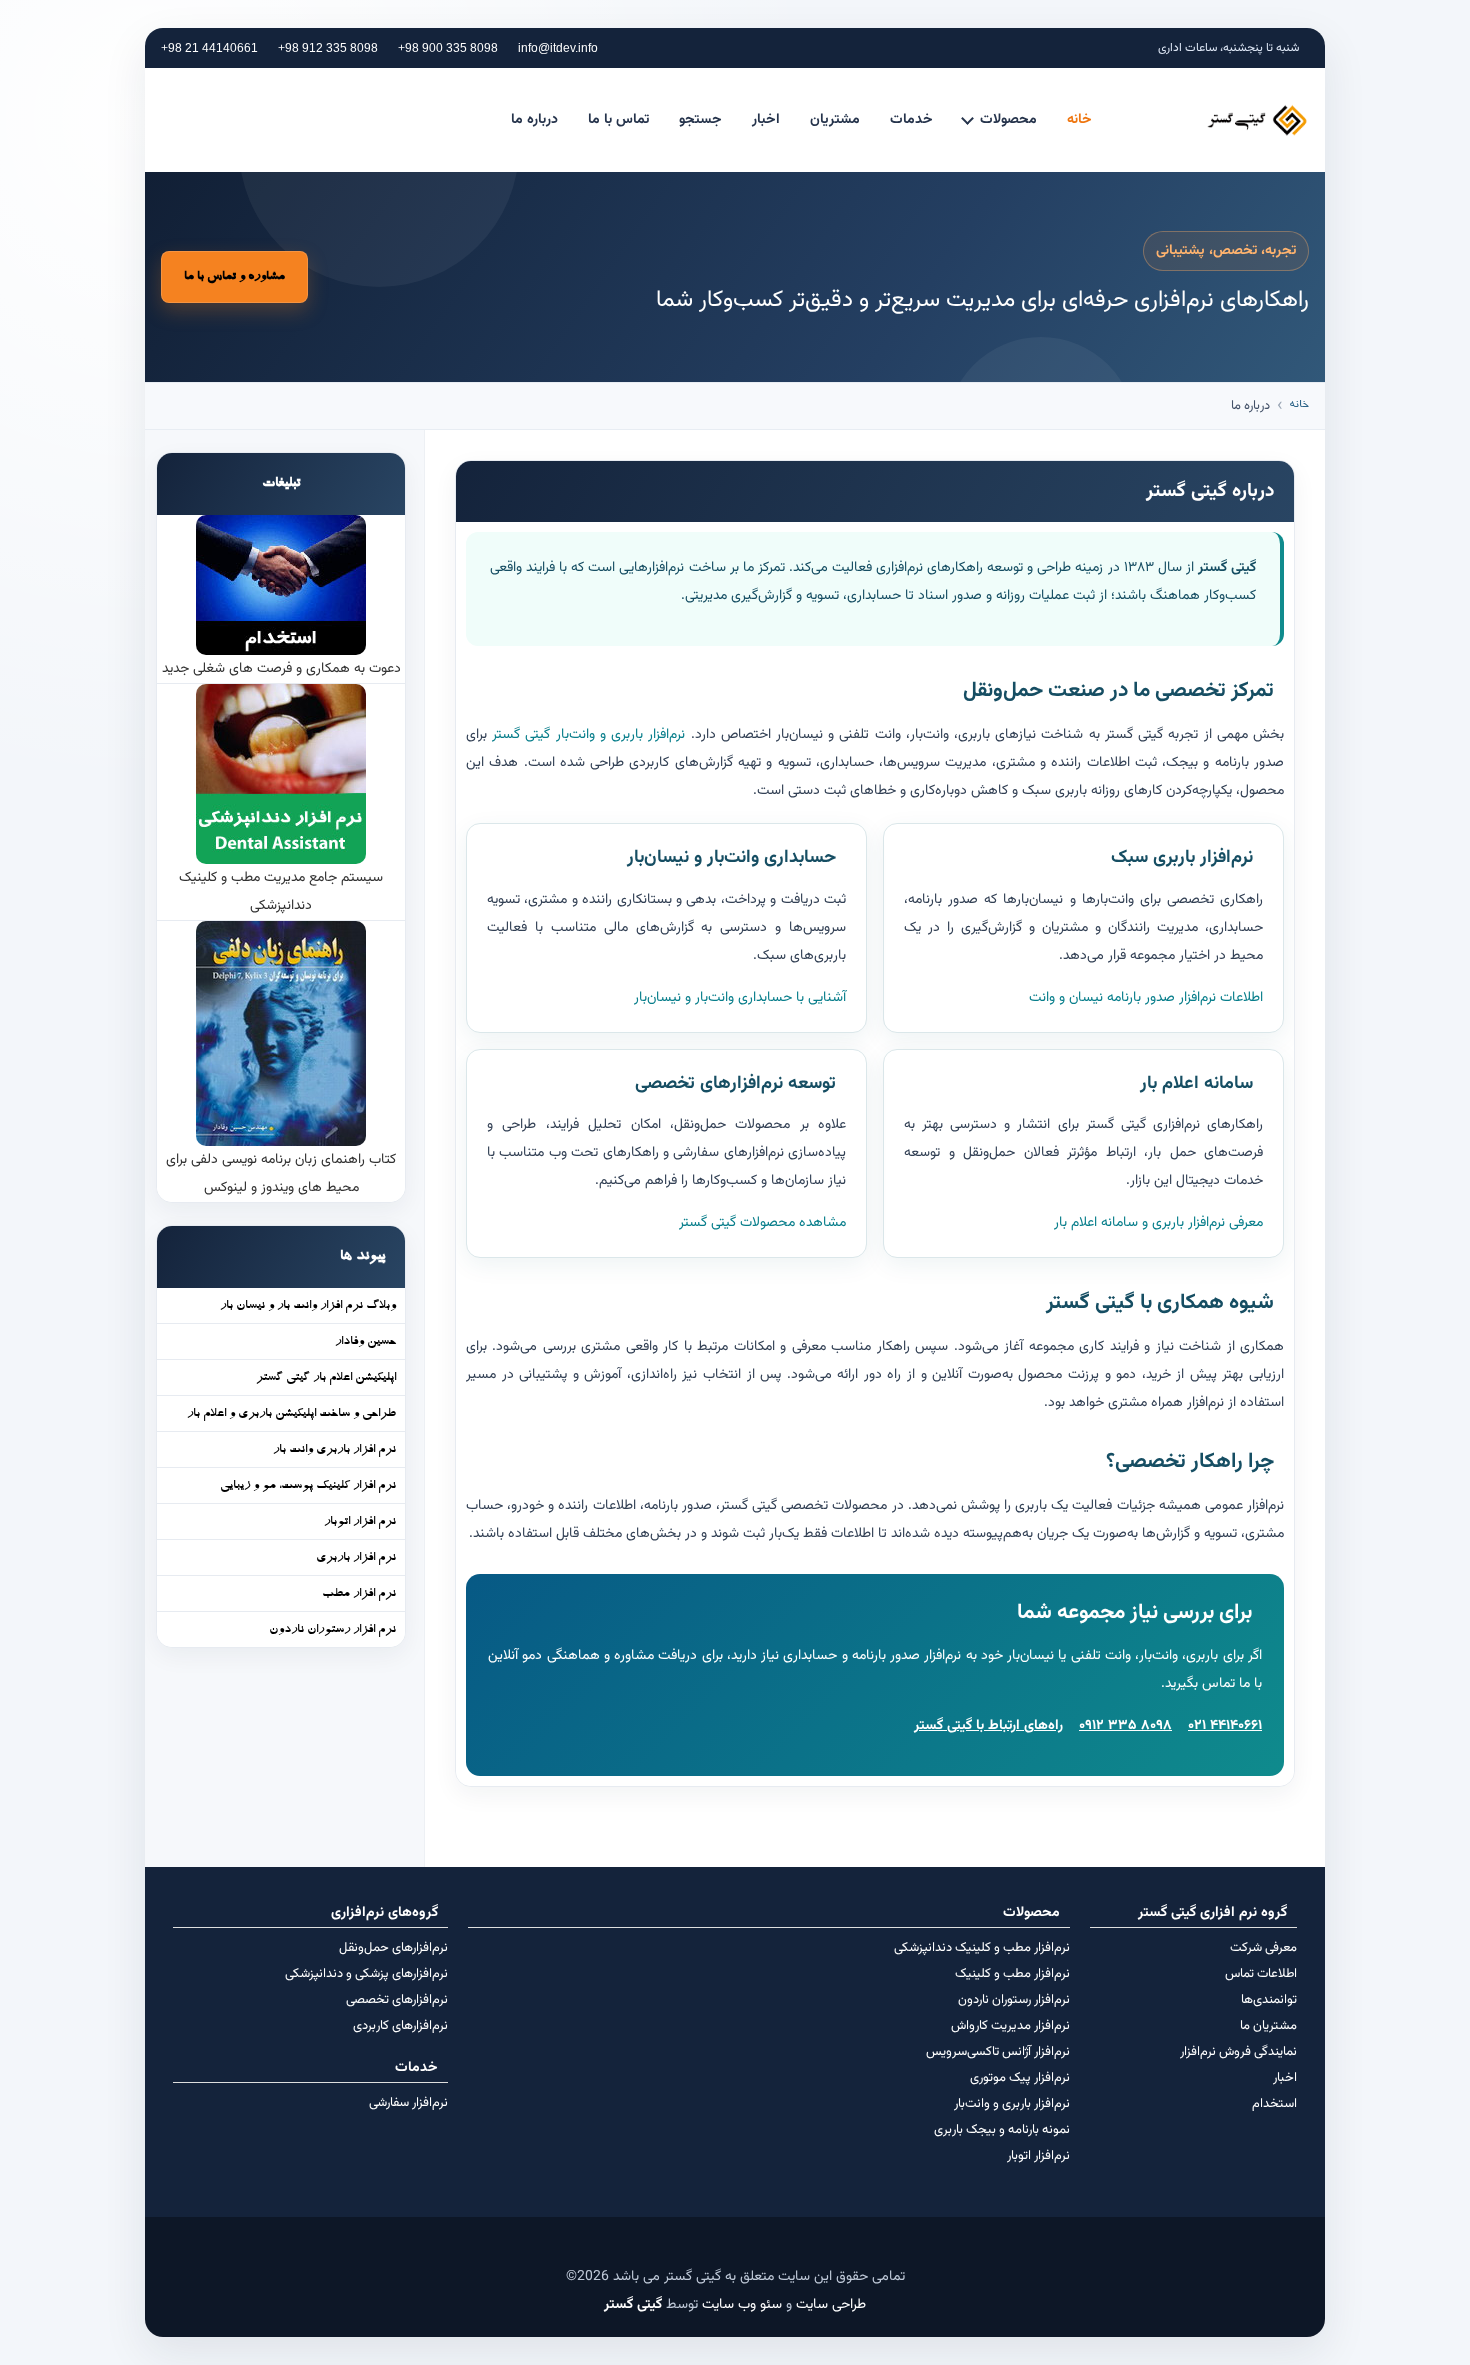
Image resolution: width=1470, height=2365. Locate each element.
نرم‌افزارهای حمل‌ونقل (393, 1948)
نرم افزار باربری (356, 1558)
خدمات (911, 120)
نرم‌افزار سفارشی (408, 2103)
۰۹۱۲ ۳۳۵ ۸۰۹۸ (1125, 1726)
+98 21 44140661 (209, 48)
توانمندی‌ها (1269, 2000)
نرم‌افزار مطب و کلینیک (1012, 1974)
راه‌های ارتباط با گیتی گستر (988, 1726)
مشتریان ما (1268, 2026)
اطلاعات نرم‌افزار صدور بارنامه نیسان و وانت (1146, 998)
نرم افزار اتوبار (360, 1522)
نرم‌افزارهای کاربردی (400, 2026)
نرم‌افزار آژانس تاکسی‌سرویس (998, 2052)
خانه (1079, 120)
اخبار (766, 120)
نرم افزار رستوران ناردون (332, 1630)
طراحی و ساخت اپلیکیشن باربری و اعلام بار (291, 1414)
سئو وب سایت (742, 2305)
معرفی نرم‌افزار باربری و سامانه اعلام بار (1158, 1223)
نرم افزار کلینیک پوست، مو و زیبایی (308, 1486)
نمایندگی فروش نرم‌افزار (1238, 2052)
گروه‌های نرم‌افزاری (384, 1913)
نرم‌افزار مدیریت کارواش (1010, 2026)
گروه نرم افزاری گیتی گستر (1212, 1913)
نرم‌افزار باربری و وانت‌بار (1012, 2104)
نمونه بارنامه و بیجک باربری (1002, 2130)
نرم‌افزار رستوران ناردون (1014, 2000)
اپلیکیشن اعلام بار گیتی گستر (326, 1378)
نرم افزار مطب (359, 1594)
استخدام (1274, 2104)
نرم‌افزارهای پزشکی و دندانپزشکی (366, 1974)
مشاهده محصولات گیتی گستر (762, 1223)
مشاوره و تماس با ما (234, 277)
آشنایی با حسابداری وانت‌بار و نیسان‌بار (740, 998)
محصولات (1008, 120)
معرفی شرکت (1263, 1948)
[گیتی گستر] (1216, 120)
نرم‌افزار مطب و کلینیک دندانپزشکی (982, 1948)
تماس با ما (618, 120)
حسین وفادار (365, 1342)
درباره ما (534, 120)
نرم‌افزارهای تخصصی (397, 2000)
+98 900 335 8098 (448, 48)
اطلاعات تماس (1261, 1974)
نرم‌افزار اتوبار (1038, 2156)
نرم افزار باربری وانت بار (334, 1450)
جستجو (700, 120)
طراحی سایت (831, 2305)
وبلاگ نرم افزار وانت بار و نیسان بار (308, 1306)
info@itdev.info (558, 48)
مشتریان (835, 120)
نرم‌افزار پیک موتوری (1020, 2078)
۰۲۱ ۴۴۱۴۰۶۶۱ (1225, 1726)
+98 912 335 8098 (328, 48)
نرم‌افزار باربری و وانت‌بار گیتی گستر (588, 735)
